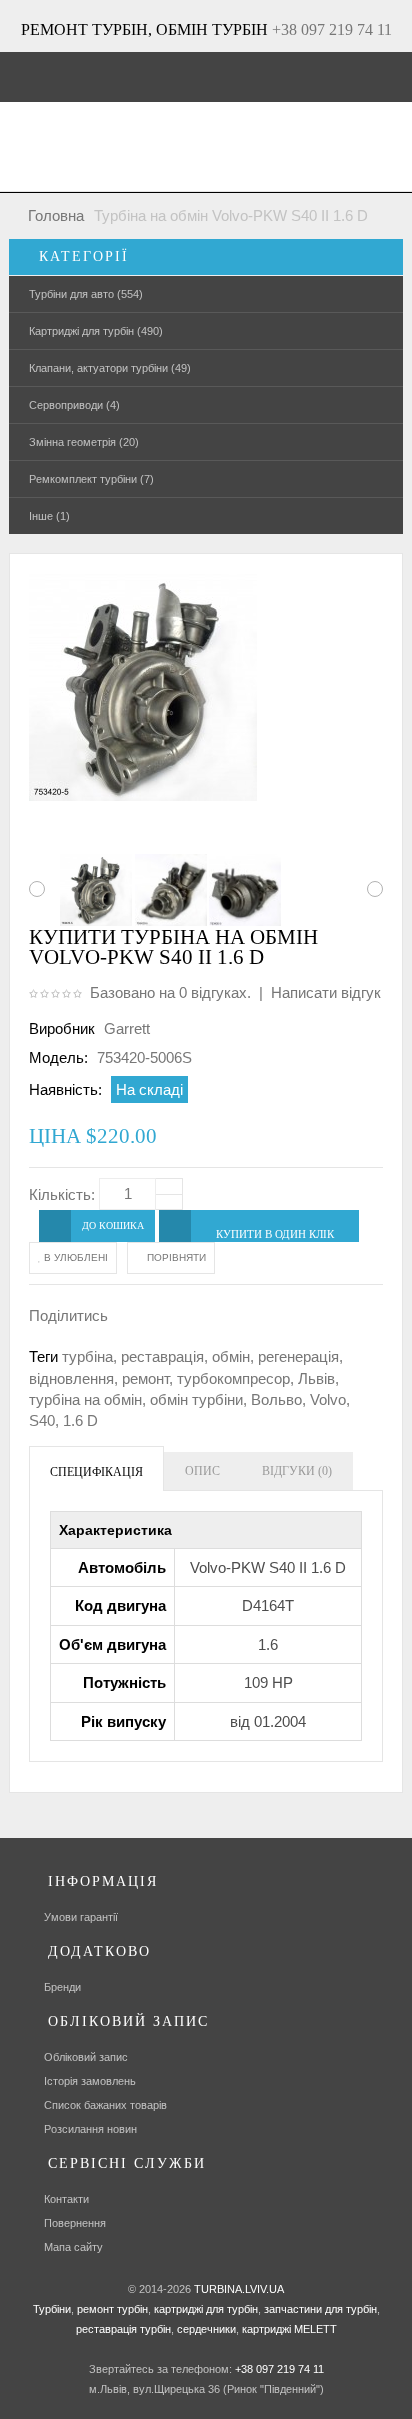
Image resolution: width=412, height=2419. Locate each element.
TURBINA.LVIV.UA (239, 2289)
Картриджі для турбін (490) (96, 331)
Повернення (75, 2223)
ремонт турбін (111, 2309)
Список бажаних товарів (105, 2105)
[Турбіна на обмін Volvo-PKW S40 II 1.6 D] (91, 890)
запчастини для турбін (319, 2309)
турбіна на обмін (85, 1399)
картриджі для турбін (204, 2309)
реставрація (162, 1356)
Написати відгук (326, 992)
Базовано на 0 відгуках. (170, 992)
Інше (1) (49, 516)
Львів (316, 1378)
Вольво (276, 1399)
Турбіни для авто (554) (86, 294)
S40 (42, 1420)
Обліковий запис (86, 2057)
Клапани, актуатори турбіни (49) (110, 368)
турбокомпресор (233, 1378)
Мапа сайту (73, 2247)
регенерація (298, 1356)
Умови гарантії (81, 1917)
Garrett (127, 1028)
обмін (231, 1356)
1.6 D (80, 1420)
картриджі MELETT (289, 2329)
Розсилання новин (90, 2129)
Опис (202, 1471)
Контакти (66, 2199)
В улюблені (74, 1257)
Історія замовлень (90, 2081)
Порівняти (175, 1257)
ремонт (145, 1378)
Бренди (62, 1987)
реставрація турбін (123, 2329)
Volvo (328, 1399)
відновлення (71, 1378)
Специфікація (96, 1472)
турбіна (87, 1356)
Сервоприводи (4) (74, 405)
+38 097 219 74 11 (332, 29)
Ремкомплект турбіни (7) (91, 479)
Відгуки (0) (297, 1471)
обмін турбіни (196, 1399)
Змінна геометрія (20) (84, 442)
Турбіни (52, 2309)
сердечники (205, 2329)
